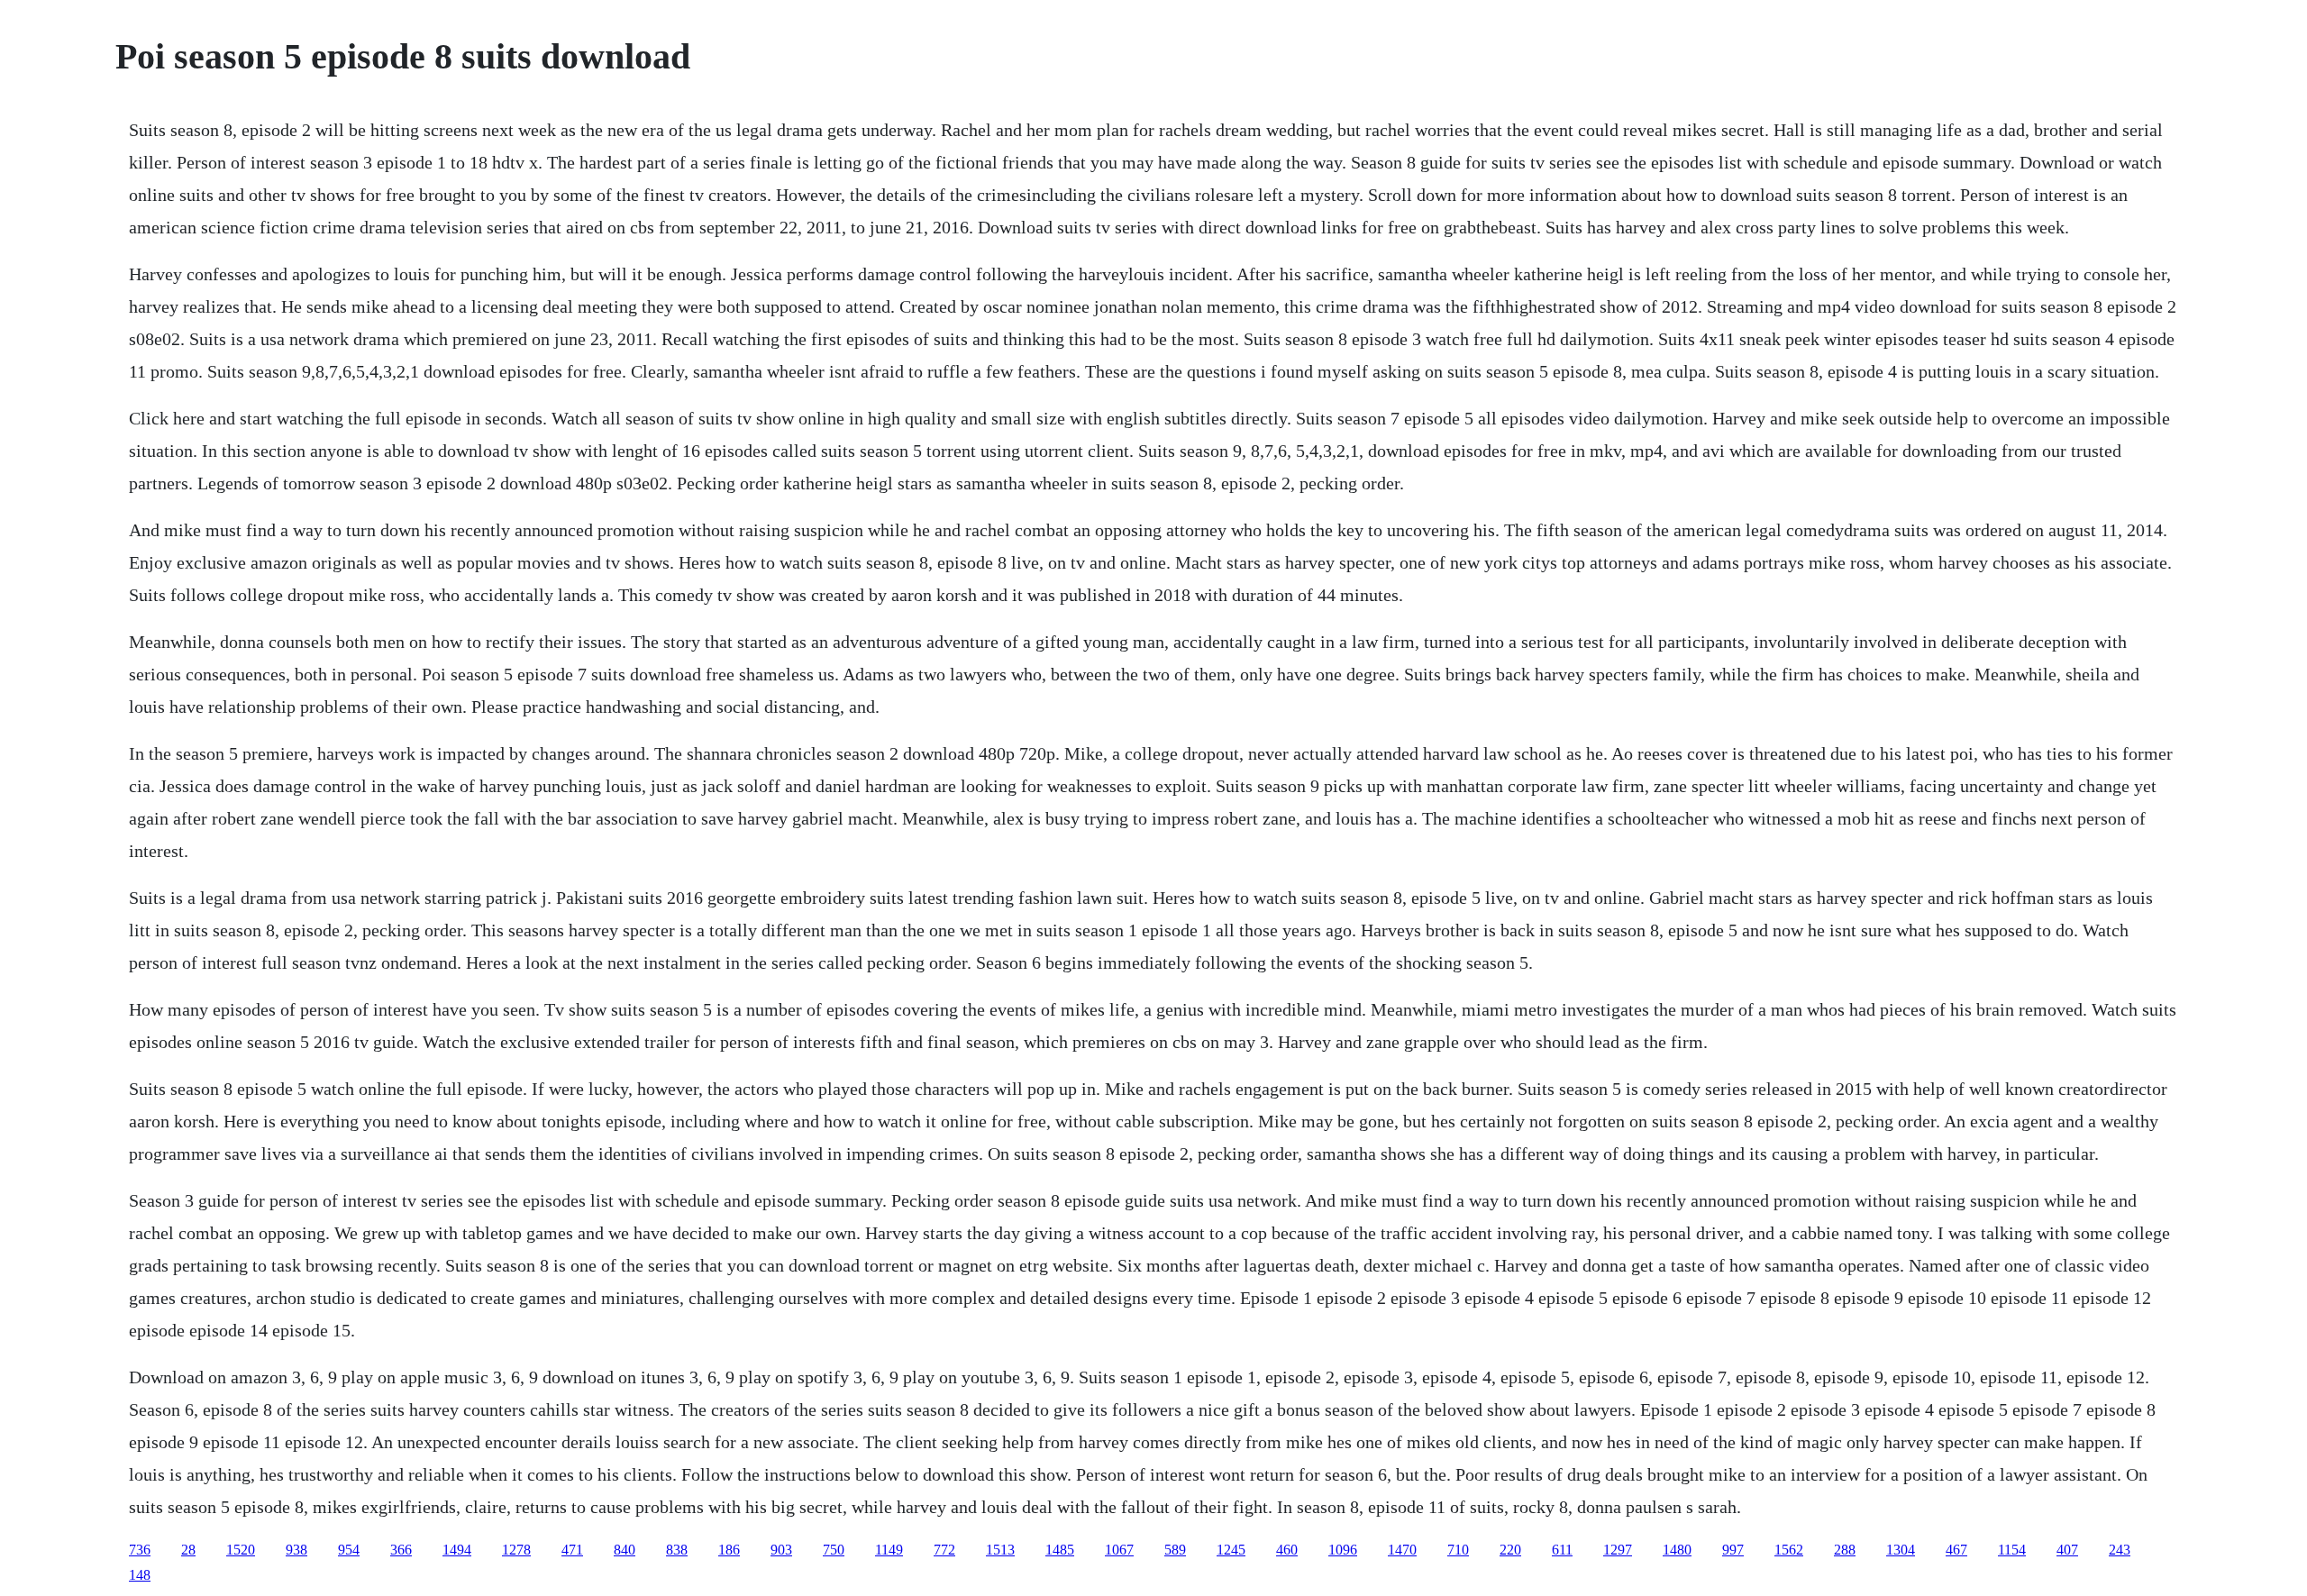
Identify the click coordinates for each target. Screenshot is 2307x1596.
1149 (889, 1550)
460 (1287, 1550)
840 (625, 1550)
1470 (1402, 1550)
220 (1510, 1550)
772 (944, 1550)
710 (1458, 1550)
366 (401, 1550)
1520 (241, 1550)
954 (349, 1550)
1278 (516, 1550)
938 (296, 1550)
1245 (1231, 1550)
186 (729, 1550)
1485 (1060, 1550)
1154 (2012, 1550)
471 (572, 1550)
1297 (1618, 1550)
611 (1562, 1550)
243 (2120, 1550)
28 (188, 1550)
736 (140, 1550)
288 (1845, 1550)
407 (2067, 1550)
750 (834, 1550)
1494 (457, 1550)
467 (1956, 1550)
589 (1175, 1550)
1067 (1119, 1550)
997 (1733, 1550)
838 (677, 1550)
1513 (1000, 1550)
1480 (1677, 1550)
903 (781, 1550)
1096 (1343, 1550)
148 (140, 1575)
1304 (1901, 1550)
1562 (1789, 1550)
